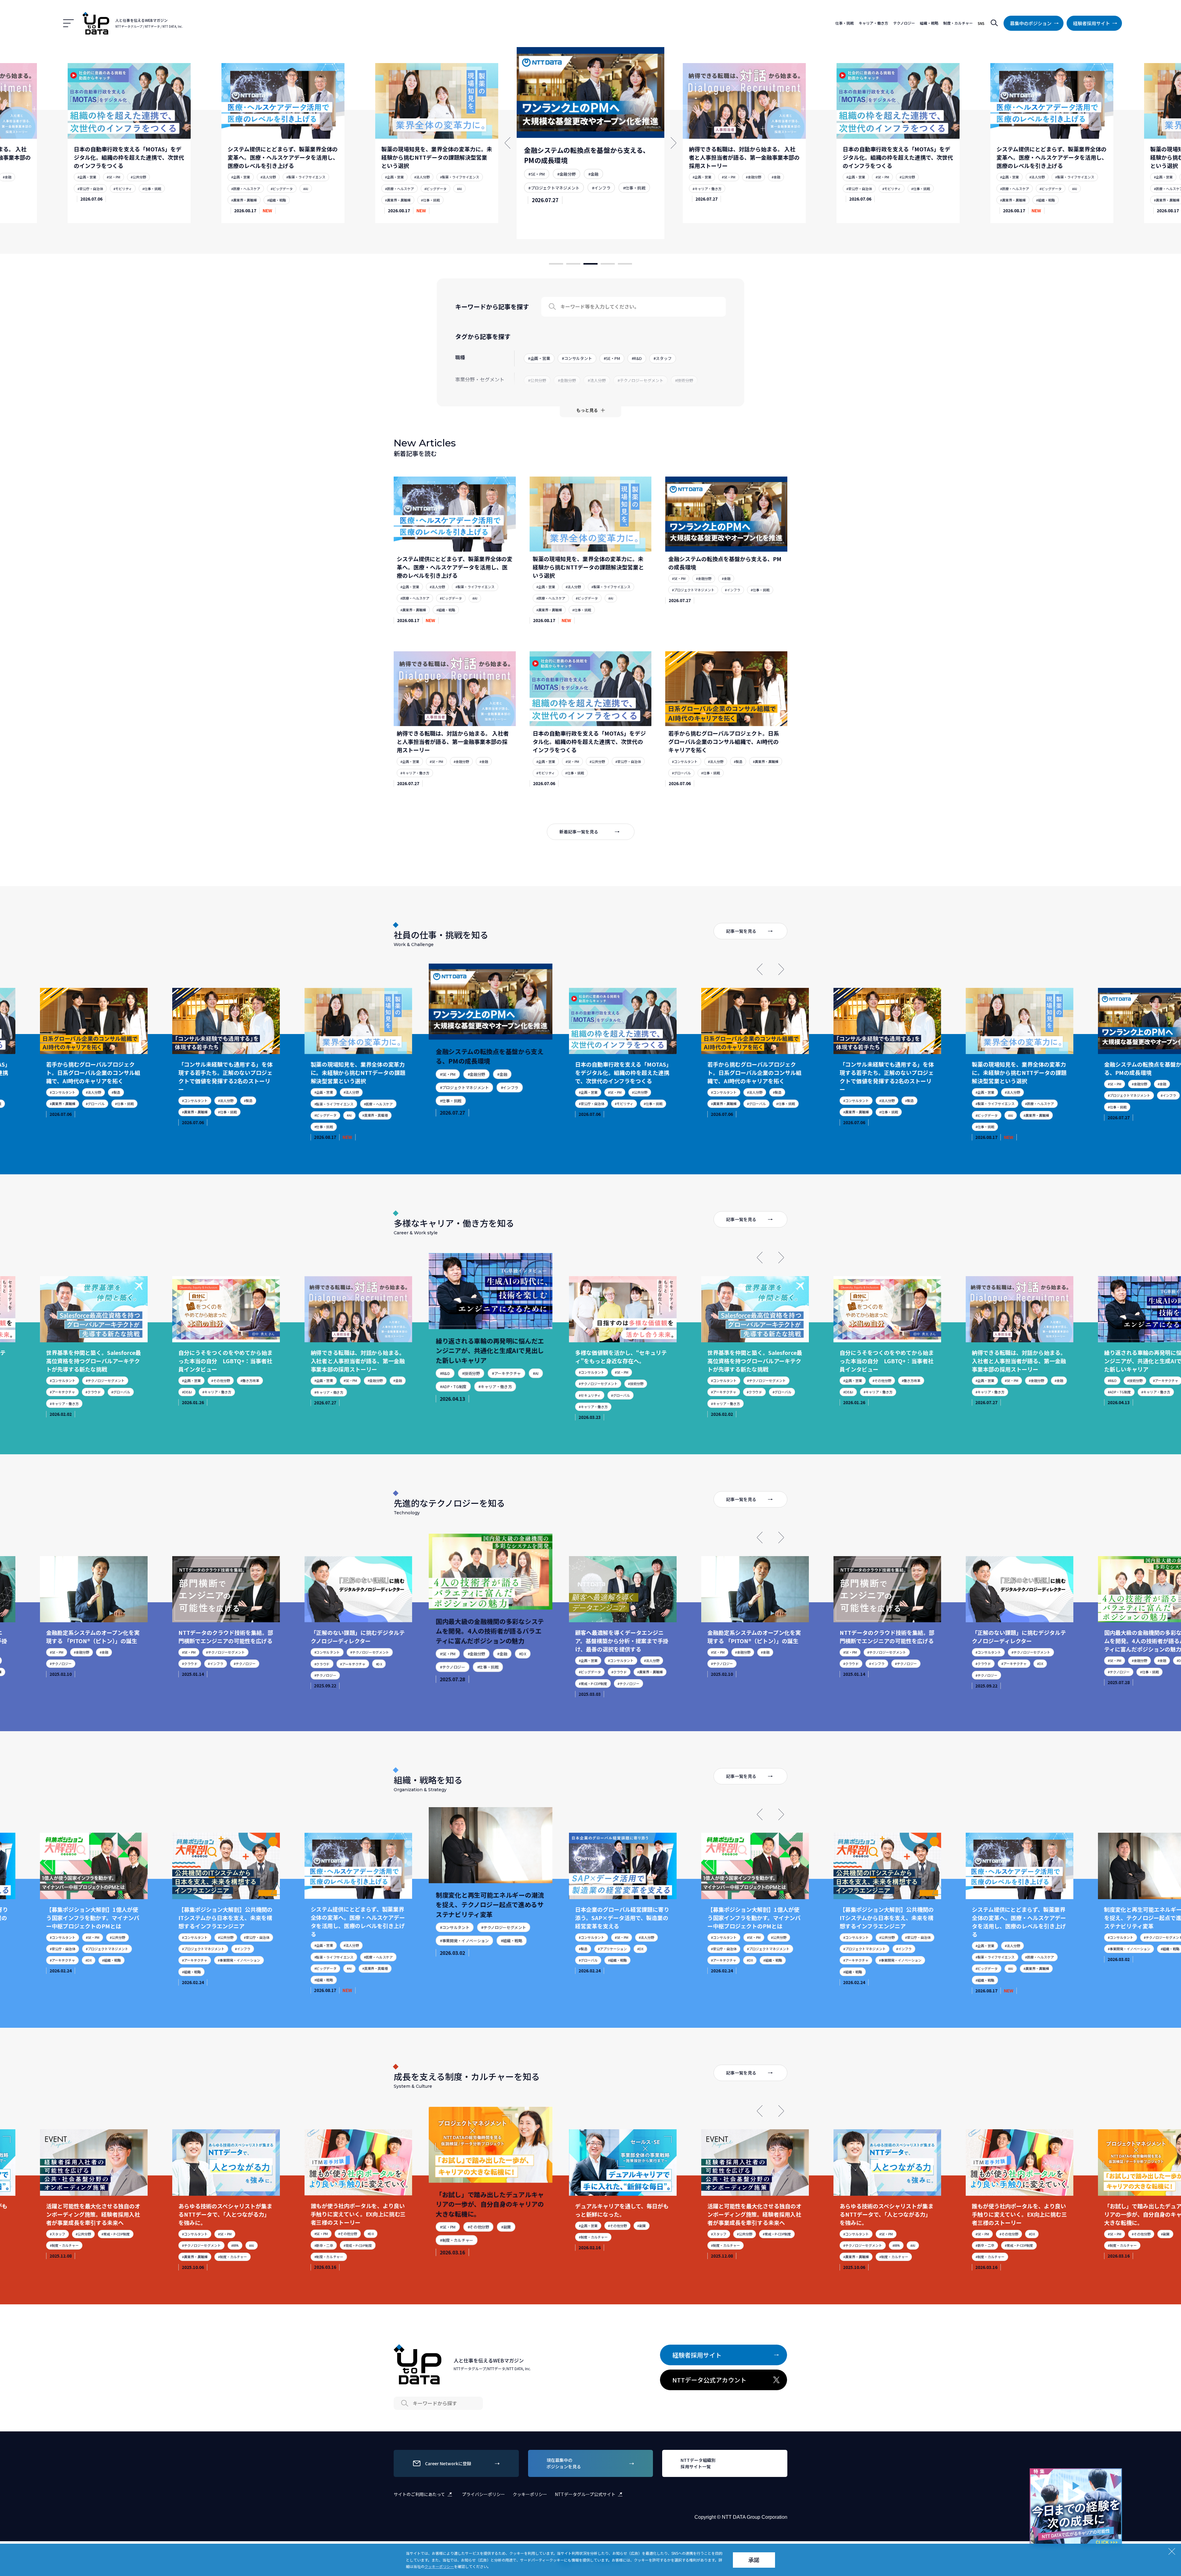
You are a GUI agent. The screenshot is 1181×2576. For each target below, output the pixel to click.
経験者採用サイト (1092, 23)
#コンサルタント (685, 761)
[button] (556, 264)
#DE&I (55, 1392)
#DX (247, 1663)
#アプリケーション (479, 1953)
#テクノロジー (112, 1663)
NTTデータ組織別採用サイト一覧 (698, 2463)
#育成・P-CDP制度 (456, 1691)
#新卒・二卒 (191, 2245)
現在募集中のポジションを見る (564, 2463)
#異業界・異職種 (90, 200)
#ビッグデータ (128, 189)
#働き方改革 (118, 1380)
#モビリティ (583, 197)
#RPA (103, 2245)
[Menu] (68, 23)
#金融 (285, 169)
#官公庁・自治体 (544, 197)
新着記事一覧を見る (579, 832)
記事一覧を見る (741, 931)
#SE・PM (238, 169)
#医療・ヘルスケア (92, 189)
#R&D (319, 1380)
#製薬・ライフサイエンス (152, 177)
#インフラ (292, 180)
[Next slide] (781, 969)
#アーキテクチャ (372, 1380)
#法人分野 (114, 177)
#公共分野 (602, 184)
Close (1116, 2474)
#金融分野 (263, 169)
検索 (994, 23)
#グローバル (681, 773)
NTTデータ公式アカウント (709, 2380)
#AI (152, 189)
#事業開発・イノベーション (107, 1960)
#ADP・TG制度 (326, 1392)
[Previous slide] (760, 969)
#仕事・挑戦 (123, 200)
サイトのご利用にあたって (419, 2494)
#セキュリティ (453, 1401)
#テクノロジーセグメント (462, 1388)
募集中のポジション (1031, 23)
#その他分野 (88, 1380)
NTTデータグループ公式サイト (585, 2494)
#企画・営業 (87, 177)
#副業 (372, 2234)
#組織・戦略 (738, 200)
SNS (981, 23)
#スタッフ (587, 2234)
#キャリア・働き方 (400, 189)
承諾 (754, 2560)
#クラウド (622, 1392)
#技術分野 (341, 1380)
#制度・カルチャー (100, 2257)
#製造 (738, 761)
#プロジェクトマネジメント (253, 180)
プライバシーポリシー (483, 2494)
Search (552, 307)
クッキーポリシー (530, 2494)
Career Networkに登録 (448, 2463)
